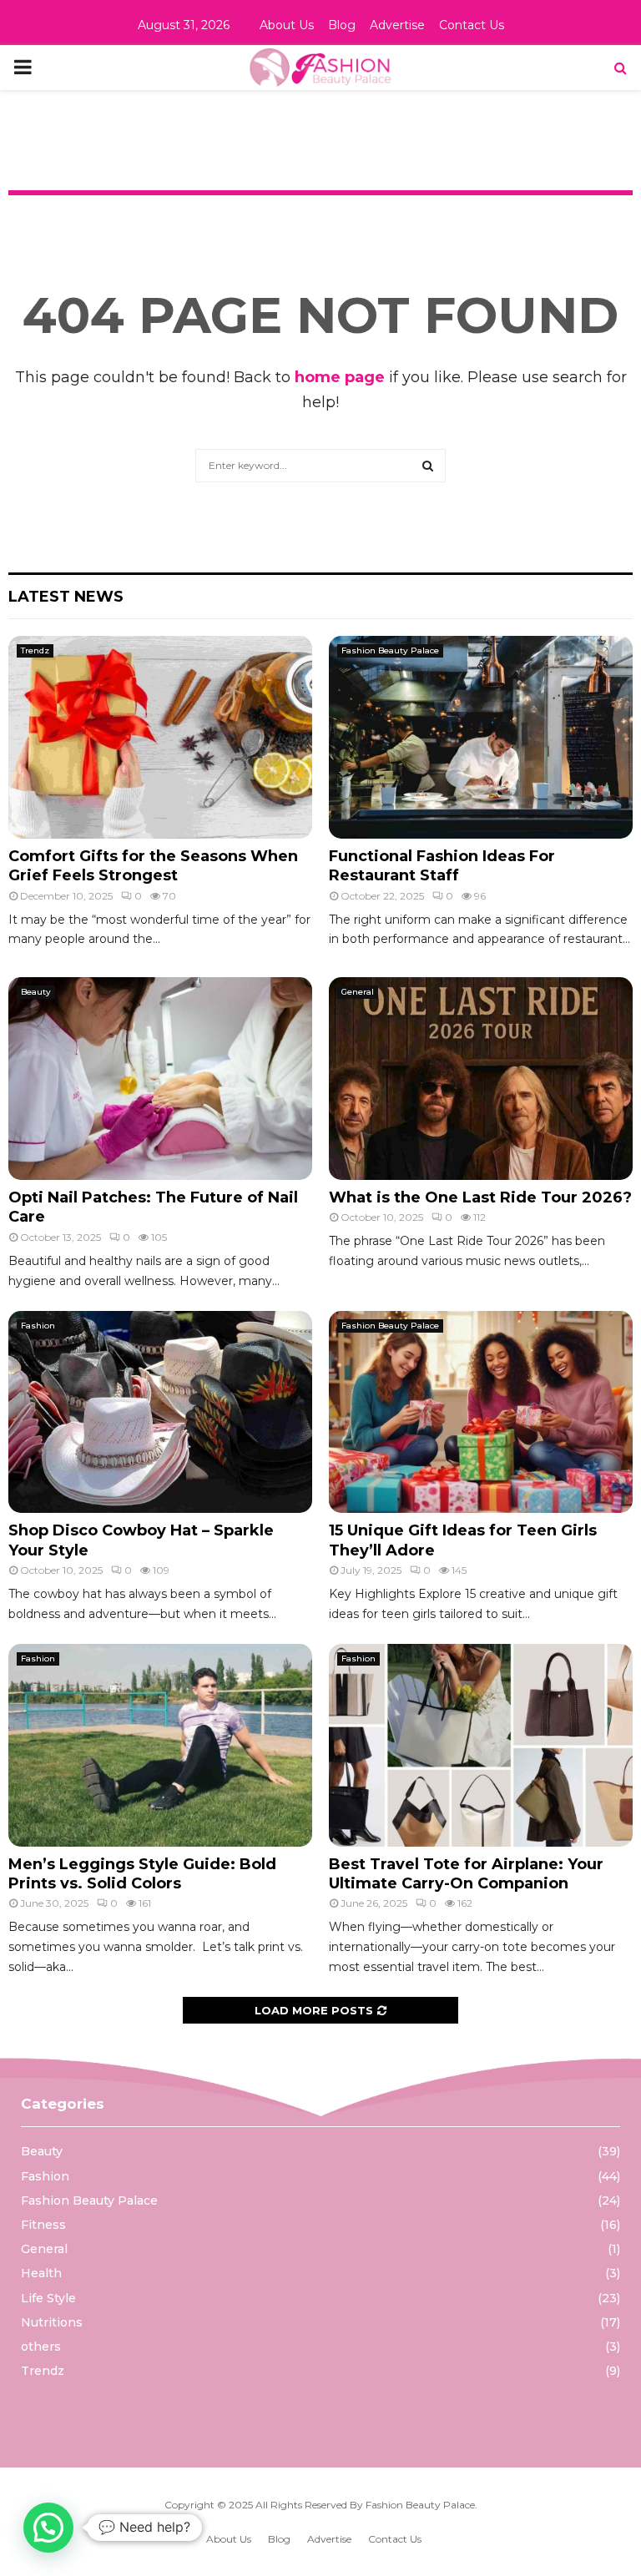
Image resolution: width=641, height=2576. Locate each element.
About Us (287, 25)
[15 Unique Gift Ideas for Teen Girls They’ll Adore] (481, 1412)
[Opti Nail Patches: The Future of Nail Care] (160, 1079)
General (358, 992)
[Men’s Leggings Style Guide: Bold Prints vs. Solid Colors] (160, 1745)
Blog (342, 25)
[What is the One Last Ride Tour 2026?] (481, 1079)
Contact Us (472, 25)
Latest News (66, 597)
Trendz (35, 650)
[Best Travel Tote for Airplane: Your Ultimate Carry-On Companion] (481, 1745)
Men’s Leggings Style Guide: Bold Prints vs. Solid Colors (142, 1874)
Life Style (48, 2298)
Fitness (43, 2225)
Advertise (397, 25)
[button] (48, 2528)
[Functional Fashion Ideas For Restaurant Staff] (481, 737)
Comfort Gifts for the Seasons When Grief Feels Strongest (153, 866)
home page (340, 377)
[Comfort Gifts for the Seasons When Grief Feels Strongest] (160, 737)
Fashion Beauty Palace (390, 650)
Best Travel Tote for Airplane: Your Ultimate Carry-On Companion (466, 1874)
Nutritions (52, 2322)
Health (41, 2273)
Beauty (36, 992)
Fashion (38, 1326)
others (41, 2347)
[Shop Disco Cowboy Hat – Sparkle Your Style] (160, 1412)
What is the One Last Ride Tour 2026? (480, 1197)
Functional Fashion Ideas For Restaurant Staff (442, 866)
